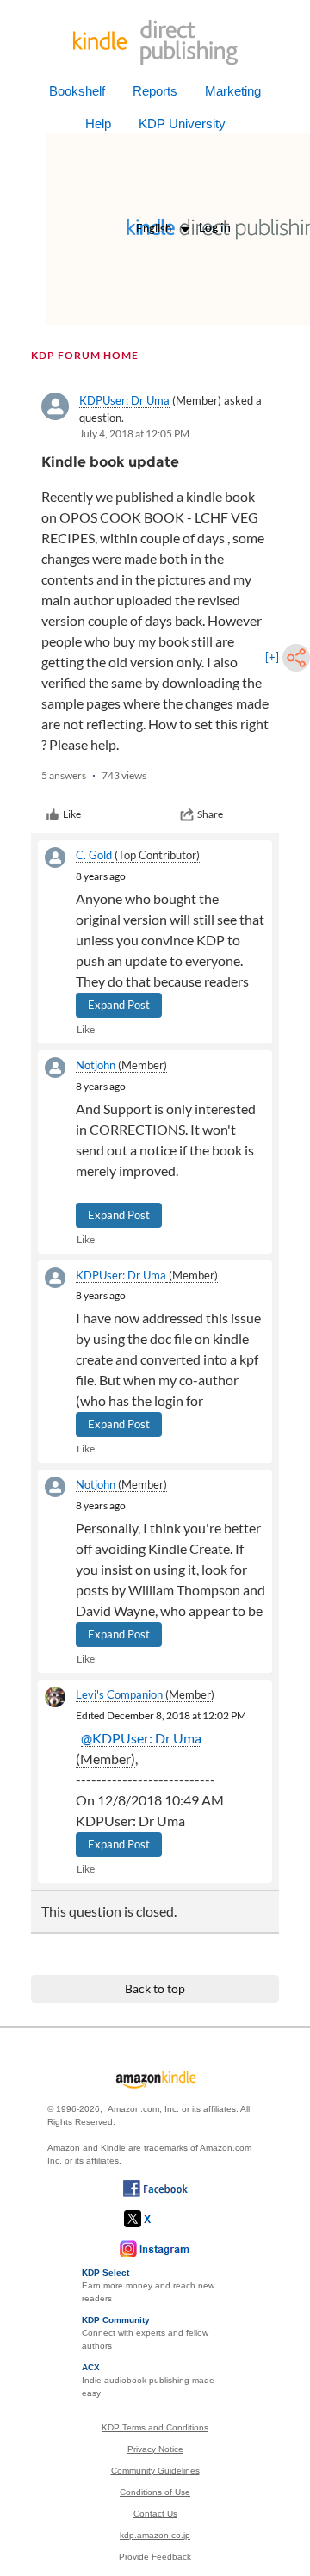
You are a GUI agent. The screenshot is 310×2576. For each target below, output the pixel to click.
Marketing (233, 91)
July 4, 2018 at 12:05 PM (134, 433)
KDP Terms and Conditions (155, 2427)
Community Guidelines (155, 2471)
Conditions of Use (155, 2492)
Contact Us (155, 2514)
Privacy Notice (155, 2449)
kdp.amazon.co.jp (155, 2535)
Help (98, 124)
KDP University (182, 124)
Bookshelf (77, 91)
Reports (155, 91)
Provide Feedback (155, 2557)
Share (210, 814)
